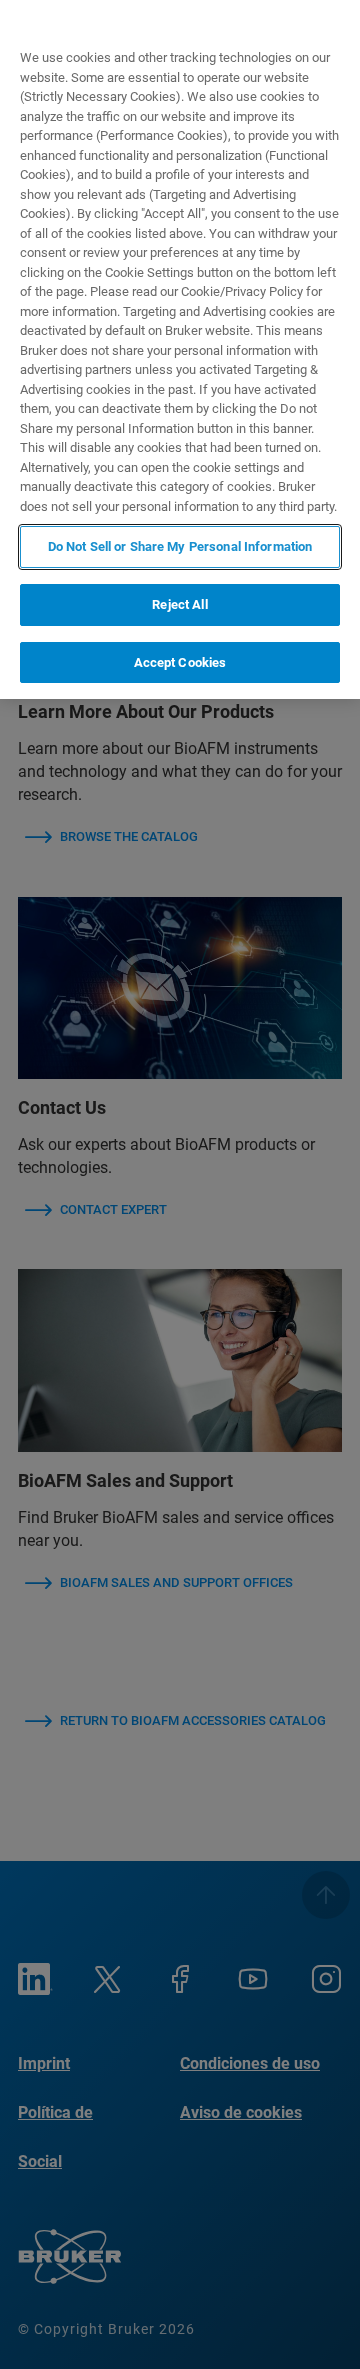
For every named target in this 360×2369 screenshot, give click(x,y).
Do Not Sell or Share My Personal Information (180, 546)
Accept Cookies (180, 662)
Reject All (179, 604)
